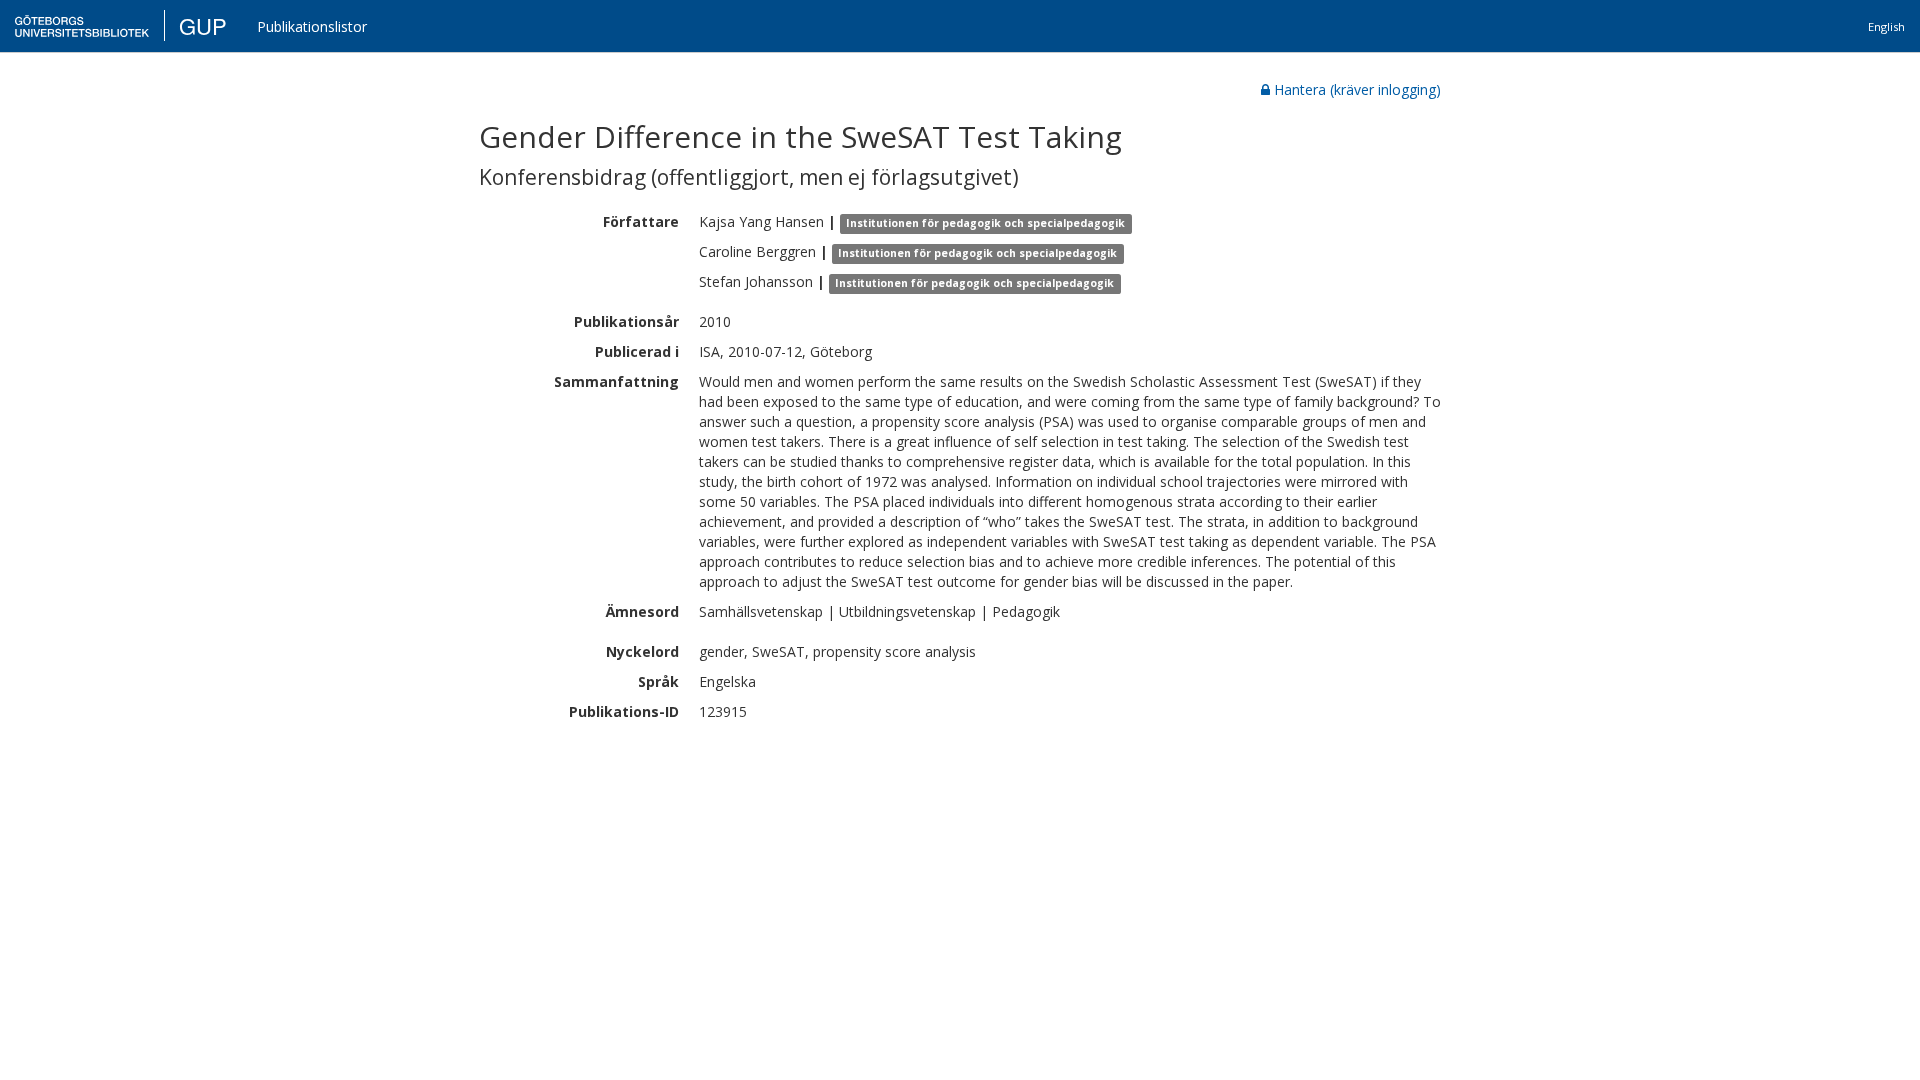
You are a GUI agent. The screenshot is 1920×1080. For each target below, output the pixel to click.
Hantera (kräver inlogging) (1357, 89)
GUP (203, 25)
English (1886, 26)
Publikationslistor (312, 26)
